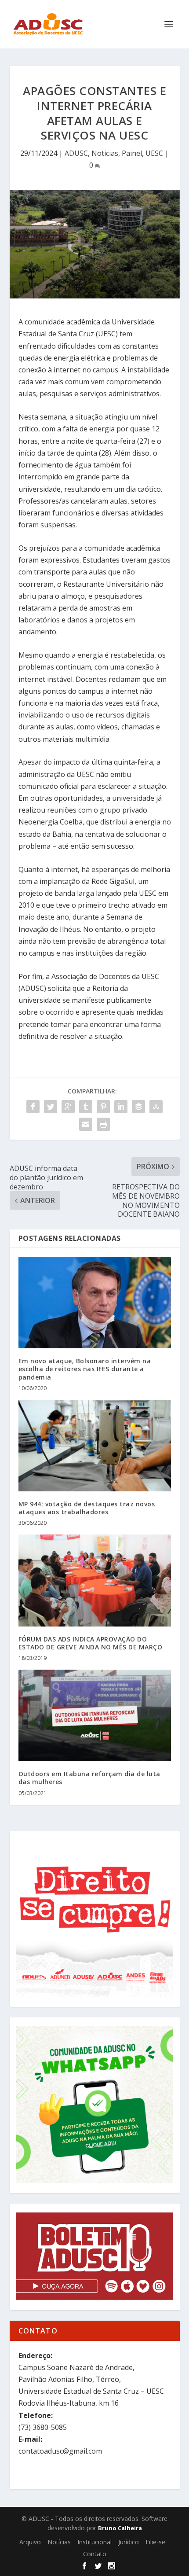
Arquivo (30, 2542)
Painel (132, 153)
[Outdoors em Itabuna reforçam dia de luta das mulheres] (95, 1715)
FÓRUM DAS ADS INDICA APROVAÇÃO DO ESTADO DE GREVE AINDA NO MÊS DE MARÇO (91, 1643)
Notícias (105, 153)
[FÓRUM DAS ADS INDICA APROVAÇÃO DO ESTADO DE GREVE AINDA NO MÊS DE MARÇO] (95, 1580)
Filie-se (155, 2542)
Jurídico (129, 2542)
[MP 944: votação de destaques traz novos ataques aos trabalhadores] (95, 1446)
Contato (95, 2554)
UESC (154, 153)
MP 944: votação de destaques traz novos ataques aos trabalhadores (87, 1508)
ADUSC (76, 153)
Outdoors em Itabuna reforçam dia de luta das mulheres (89, 1778)
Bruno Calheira (120, 2528)
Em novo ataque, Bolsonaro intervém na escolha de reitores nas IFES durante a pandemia (85, 1369)
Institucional (94, 2542)
